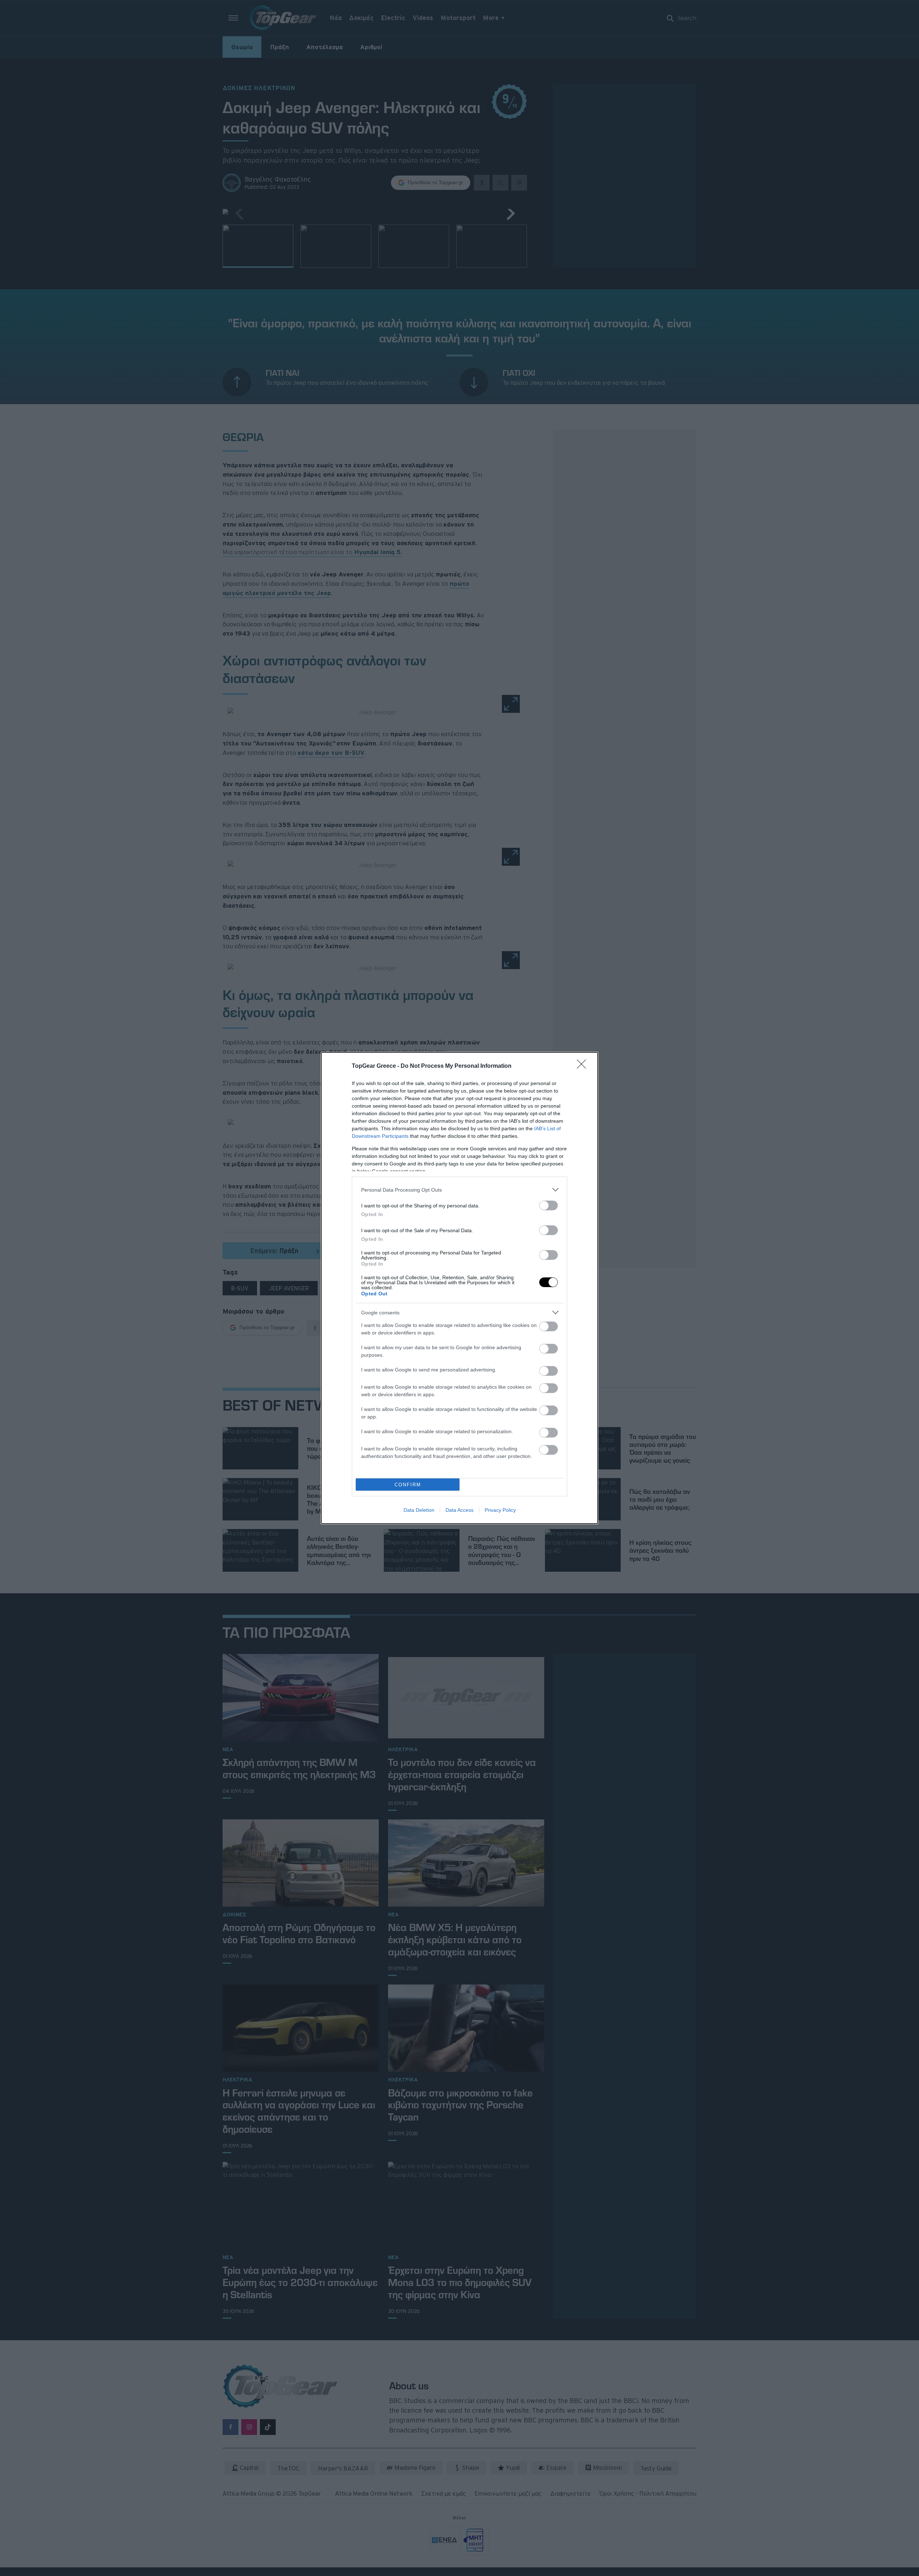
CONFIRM (408, 1485)
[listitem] (459, 1190)
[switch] (549, 1205)
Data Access (459, 1510)
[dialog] (459, 1288)
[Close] (584, 1066)
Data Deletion (419, 1510)
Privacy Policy (500, 1510)
